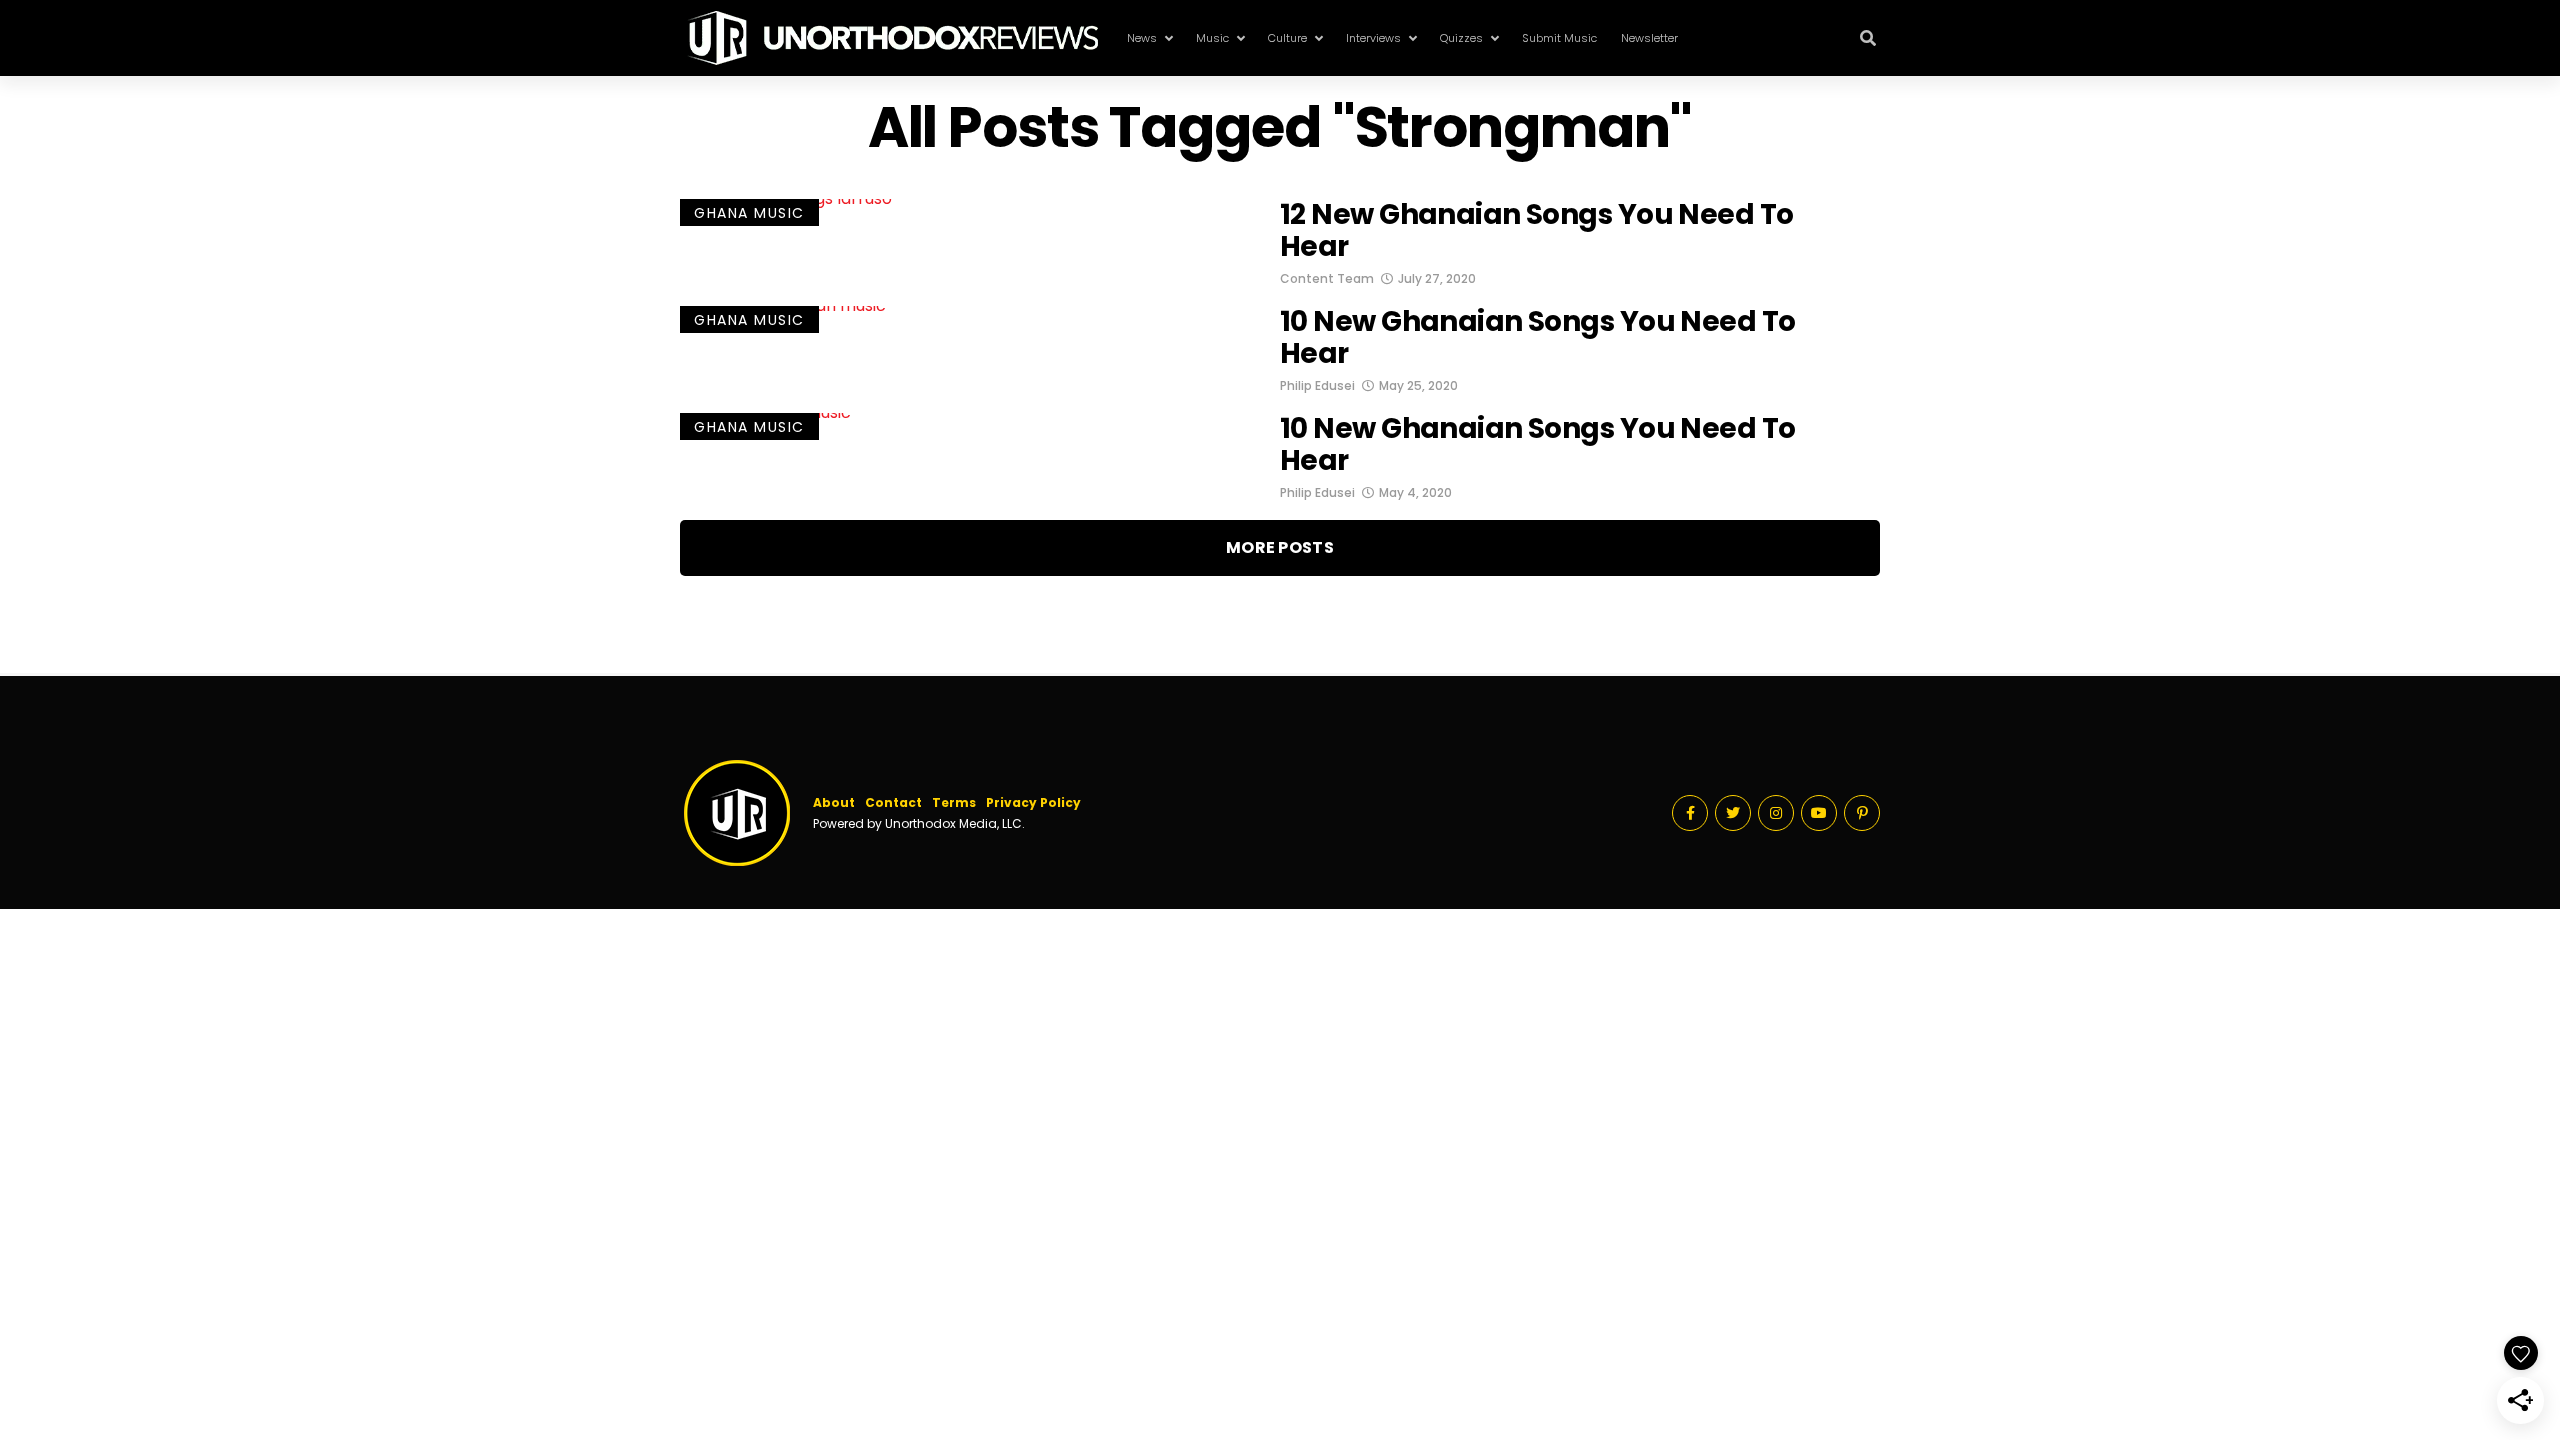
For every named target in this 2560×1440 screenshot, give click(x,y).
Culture (1287, 38)
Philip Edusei (1317, 385)
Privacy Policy (1033, 802)
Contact (893, 802)
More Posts (1280, 547)
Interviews (1373, 38)
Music (1212, 38)
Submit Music (1559, 38)
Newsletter (1649, 38)
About (834, 802)
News (1142, 38)
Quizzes (1461, 38)
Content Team (1327, 278)
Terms (954, 802)
